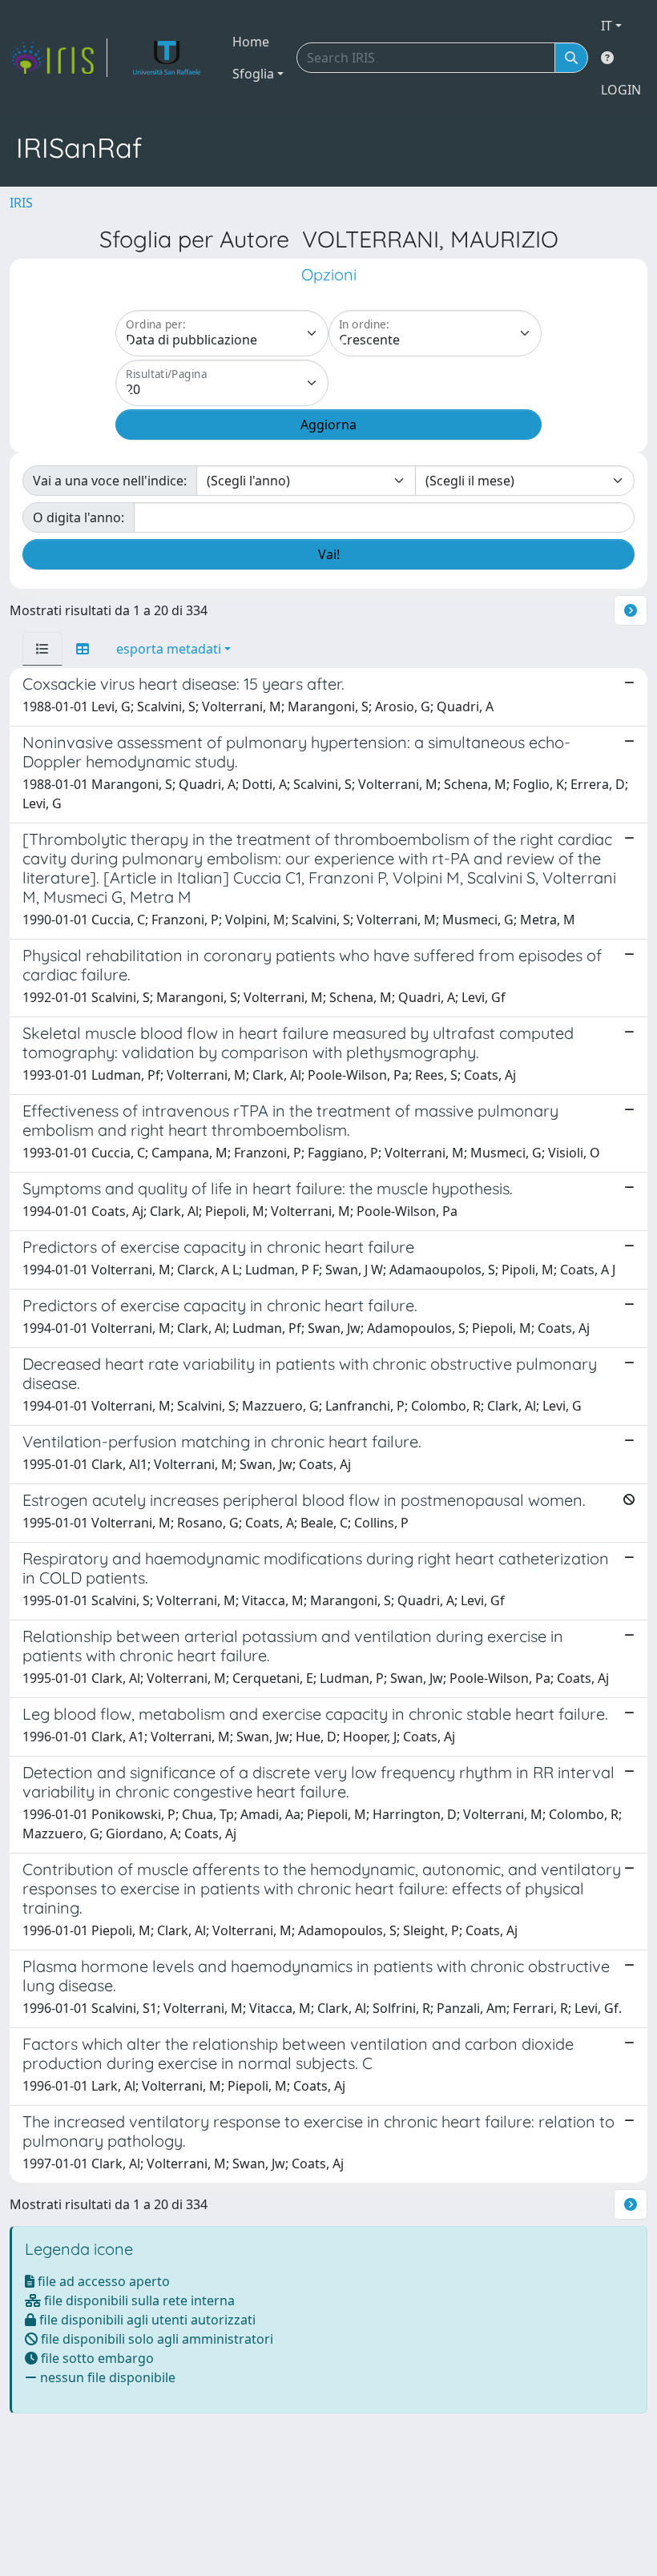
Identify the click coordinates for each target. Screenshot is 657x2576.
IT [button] (607, 26)
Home (251, 42)
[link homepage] (58, 58)
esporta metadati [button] (169, 649)
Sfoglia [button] (253, 74)
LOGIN (621, 90)
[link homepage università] (167, 58)
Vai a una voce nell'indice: (110, 481)
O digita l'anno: (79, 517)
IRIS (21, 203)
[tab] (42, 649)
